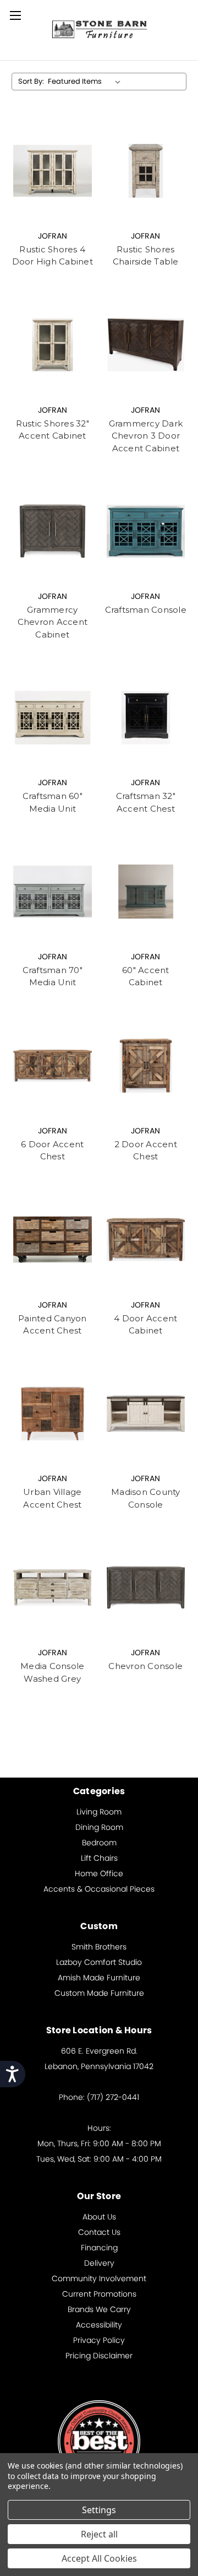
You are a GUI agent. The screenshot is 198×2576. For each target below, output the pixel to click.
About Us (99, 2217)
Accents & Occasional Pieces (99, 1889)
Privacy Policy (99, 2340)
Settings (99, 2510)
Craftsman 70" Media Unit (53, 976)
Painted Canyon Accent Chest (53, 1325)
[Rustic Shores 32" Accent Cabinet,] (53, 345)
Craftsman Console (146, 610)
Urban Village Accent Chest (52, 1498)
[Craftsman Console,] (146, 531)
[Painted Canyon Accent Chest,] (53, 1240)
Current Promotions (99, 2294)
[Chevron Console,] (146, 1587)
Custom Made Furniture (99, 1993)
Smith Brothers (99, 1947)
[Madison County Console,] (146, 1414)
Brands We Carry (99, 2309)
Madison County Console (146, 1498)
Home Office (99, 1873)
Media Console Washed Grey (52, 1672)
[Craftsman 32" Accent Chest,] (146, 717)
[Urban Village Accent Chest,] (53, 1414)
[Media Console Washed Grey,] (53, 1587)
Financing (99, 2248)
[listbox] (86, 82)
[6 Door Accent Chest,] (53, 1066)
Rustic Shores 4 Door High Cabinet (53, 256)
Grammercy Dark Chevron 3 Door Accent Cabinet (146, 436)
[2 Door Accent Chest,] (146, 1066)
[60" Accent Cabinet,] (146, 892)
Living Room (99, 1812)
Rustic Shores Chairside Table (146, 256)
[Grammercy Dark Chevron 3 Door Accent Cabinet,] (146, 345)
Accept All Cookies (99, 2558)
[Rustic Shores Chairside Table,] (146, 171)
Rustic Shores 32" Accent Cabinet (53, 430)
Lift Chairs (99, 1858)
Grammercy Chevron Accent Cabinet (53, 622)
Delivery (99, 2263)
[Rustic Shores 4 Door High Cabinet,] (53, 171)
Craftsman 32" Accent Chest (146, 802)
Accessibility (99, 2325)
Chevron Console (145, 1666)
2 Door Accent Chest (146, 1151)
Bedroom (99, 1843)
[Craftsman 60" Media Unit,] (53, 717)
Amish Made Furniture (99, 1978)
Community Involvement (99, 2278)
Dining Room (99, 1827)
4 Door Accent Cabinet (145, 1325)
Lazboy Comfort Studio (99, 1962)
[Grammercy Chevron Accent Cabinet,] (53, 531)
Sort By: (31, 81)
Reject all (99, 2534)
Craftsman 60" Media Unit (53, 802)
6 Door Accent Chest (52, 1151)
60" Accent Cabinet (146, 976)
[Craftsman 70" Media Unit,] (53, 892)
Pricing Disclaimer (99, 2356)
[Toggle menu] (15, 15)
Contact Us (99, 2232)
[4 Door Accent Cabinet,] (146, 1240)
